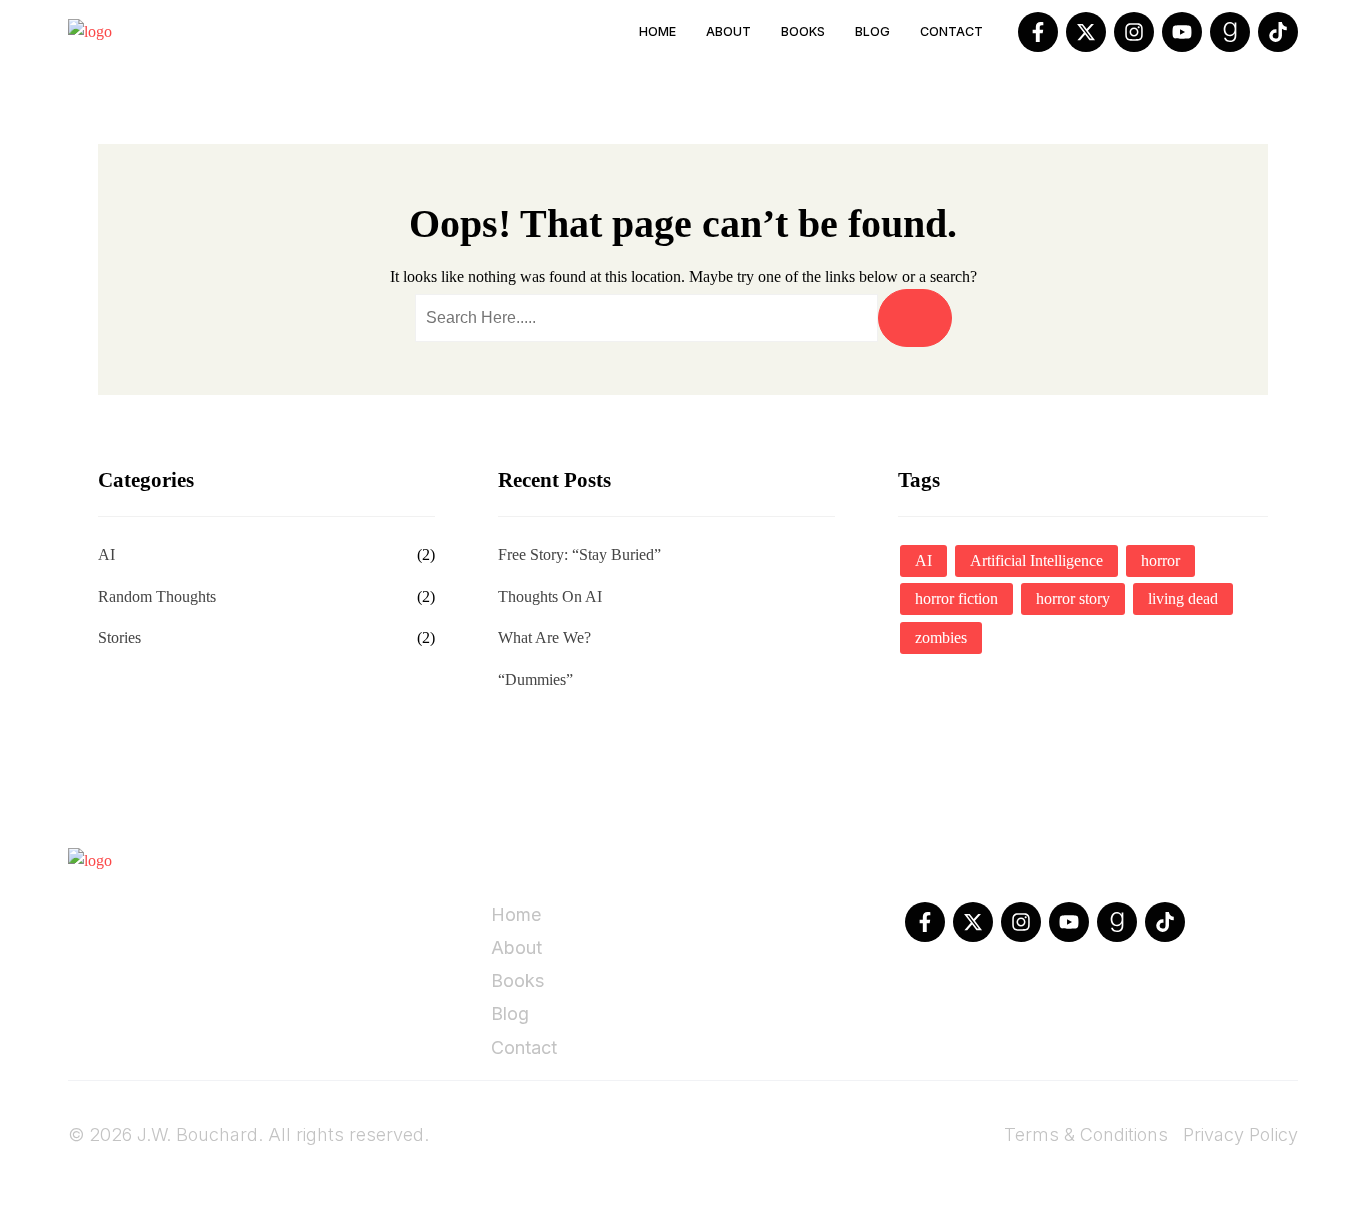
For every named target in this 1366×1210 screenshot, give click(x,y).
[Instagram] (1134, 32)
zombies (941, 637)
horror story (1073, 598)
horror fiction (956, 598)
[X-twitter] (1086, 32)
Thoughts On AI (550, 596)
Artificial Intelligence (1036, 560)
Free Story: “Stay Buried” (579, 554)
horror (1160, 560)
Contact (951, 31)
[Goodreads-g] (1230, 32)
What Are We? (544, 637)
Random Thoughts (157, 596)
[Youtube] (1182, 32)
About (728, 31)
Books (803, 31)
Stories (119, 637)
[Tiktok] (1278, 32)
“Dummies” (535, 679)
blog (872, 31)
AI (106, 554)
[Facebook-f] (1038, 32)
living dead (1183, 598)
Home (657, 31)
